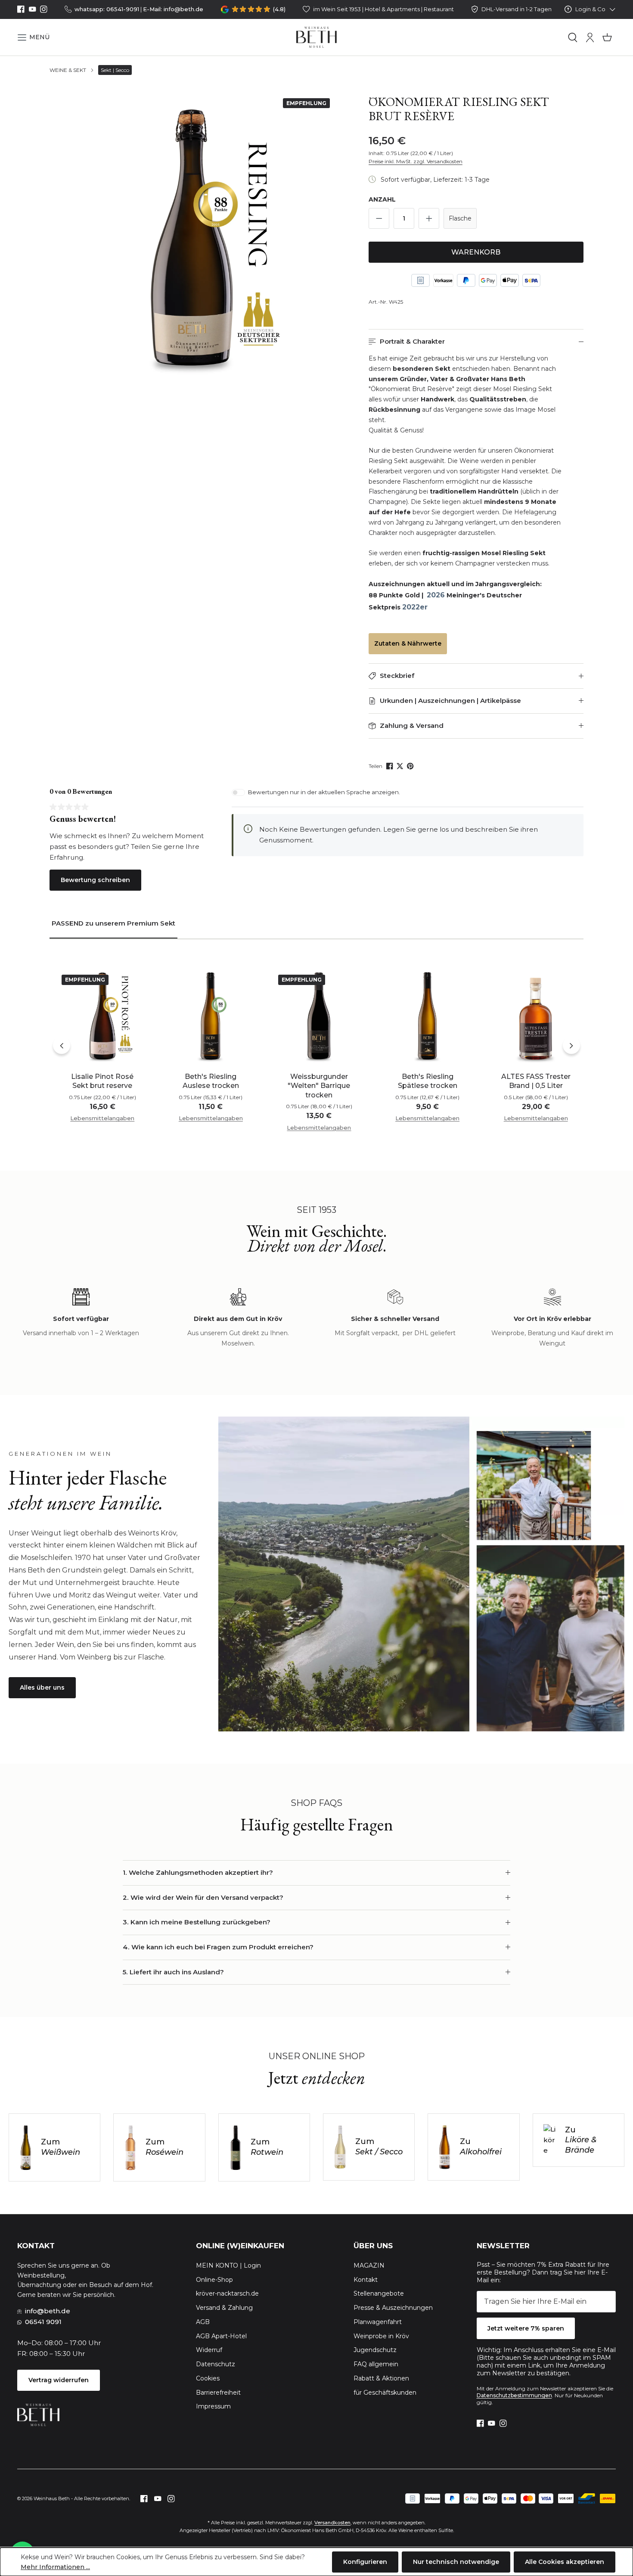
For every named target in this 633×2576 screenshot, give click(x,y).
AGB (203, 2322)
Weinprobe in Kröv (381, 2336)
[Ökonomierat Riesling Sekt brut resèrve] (191, 236)
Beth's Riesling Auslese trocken (211, 1081)
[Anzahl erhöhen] (429, 218)
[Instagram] (44, 9)
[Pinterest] (411, 766)
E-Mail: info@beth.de (173, 9)
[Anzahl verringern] (379, 218)
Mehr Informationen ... (55, 2567)
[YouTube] (33, 9)
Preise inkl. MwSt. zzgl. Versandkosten (416, 161)
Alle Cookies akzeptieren (565, 2562)
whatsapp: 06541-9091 (107, 9)
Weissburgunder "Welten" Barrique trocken (319, 1086)
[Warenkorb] (607, 37)
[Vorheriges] (62, 1045)
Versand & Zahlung (224, 2308)
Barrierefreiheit (218, 2393)
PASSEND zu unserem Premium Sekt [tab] (113, 923)
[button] (33, 37)
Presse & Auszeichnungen (393, 2308)
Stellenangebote (379, 2293)
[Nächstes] (571, 1045)
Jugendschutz (375, 2350)
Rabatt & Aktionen (381, 2378)
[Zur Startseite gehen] (317, 37)
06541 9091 (43, 2322)
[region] (191, 236)
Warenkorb (476, 252)
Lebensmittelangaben (102, 1118)
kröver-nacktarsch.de (227, 2293)
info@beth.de (48, 2311)
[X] (401, 766)
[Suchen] (573, 37)
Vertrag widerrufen (59, 2380)
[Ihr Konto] (590, 37)
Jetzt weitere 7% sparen (526, 2328)
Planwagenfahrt (378, 2322)
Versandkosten (332, 2523)
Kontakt (366, 2280)
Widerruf (209, 2350)
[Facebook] (21, 9)
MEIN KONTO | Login (228, 2265)
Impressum (213, 2406)
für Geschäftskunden (385, 2393)
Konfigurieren (365, 2562)
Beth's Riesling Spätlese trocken (428, 1081)
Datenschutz (216, 2364)
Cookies (208, 2378)
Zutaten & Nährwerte (408, 643)
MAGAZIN (369, 2265)
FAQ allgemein (376, 2364)
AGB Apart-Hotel (221, 2336)
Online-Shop (214, 2280)
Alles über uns (42, 1687)
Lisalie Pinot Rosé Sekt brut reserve (102, 1081)
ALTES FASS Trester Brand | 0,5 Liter (536, 1081)
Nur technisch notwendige (456, 2562)
